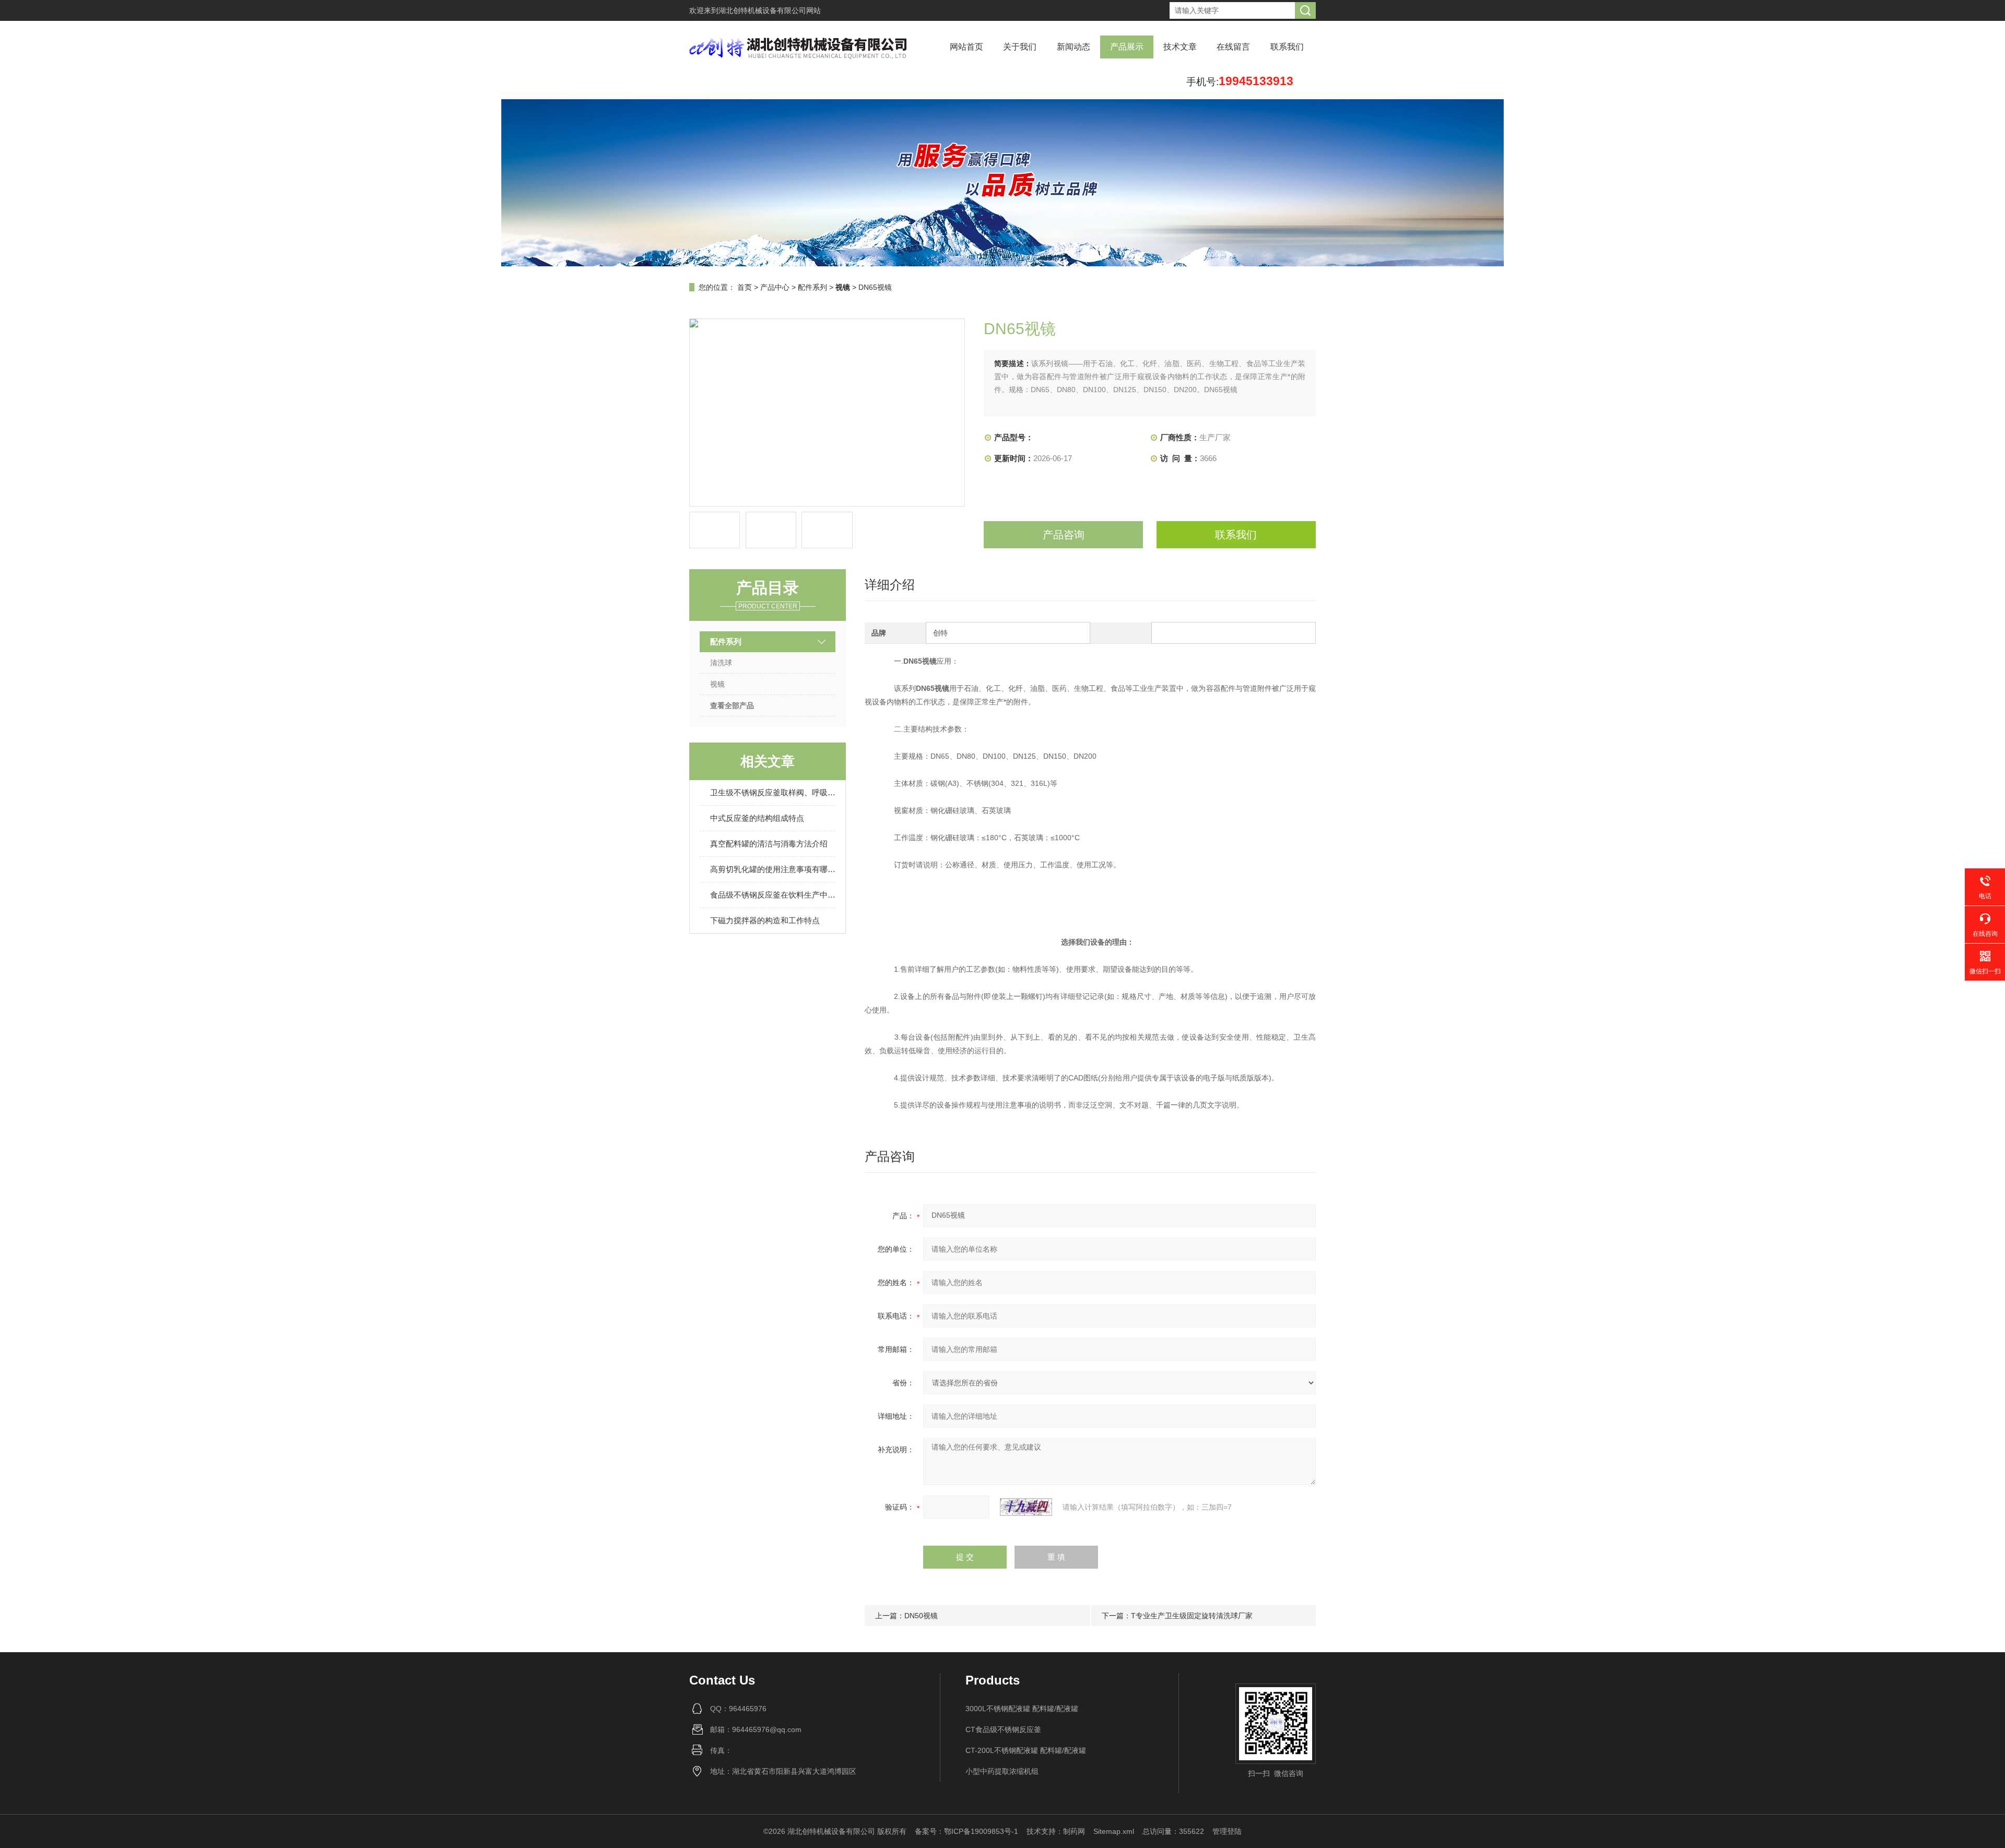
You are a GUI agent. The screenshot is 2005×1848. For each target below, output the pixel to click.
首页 (745, 287)
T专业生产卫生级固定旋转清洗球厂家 (1192, 1616)
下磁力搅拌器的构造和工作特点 (765, 920)
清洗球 (721, 663)
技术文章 (1180, 47)
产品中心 (775, 287)
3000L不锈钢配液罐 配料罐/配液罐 (1022, 1709)
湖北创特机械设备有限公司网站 (770, 10)
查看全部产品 (732, 705)
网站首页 (966, 47)
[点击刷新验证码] (1026, 1507)
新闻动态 (1074, 47)
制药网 (1074, 1831)
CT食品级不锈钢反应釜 (1003, 1729)
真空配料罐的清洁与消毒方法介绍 (769, 844)
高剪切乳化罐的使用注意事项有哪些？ (773, 869)
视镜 (717, 684)
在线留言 (1233, 47)
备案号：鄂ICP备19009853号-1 (966, 1831)
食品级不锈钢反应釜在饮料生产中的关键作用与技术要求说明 (773, 895)
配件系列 (812, 287)
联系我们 (1287, 47)
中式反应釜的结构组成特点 (757, 818)
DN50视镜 (921, 1616)
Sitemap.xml (1114, 1831)
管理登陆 (1227, 1831)
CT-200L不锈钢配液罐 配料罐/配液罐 (1026, 1750)
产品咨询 (1064, 535)
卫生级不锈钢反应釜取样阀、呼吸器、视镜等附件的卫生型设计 (773, 792)
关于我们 (1020, 47)
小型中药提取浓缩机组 (1002, 1771)
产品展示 (1127, 47)
